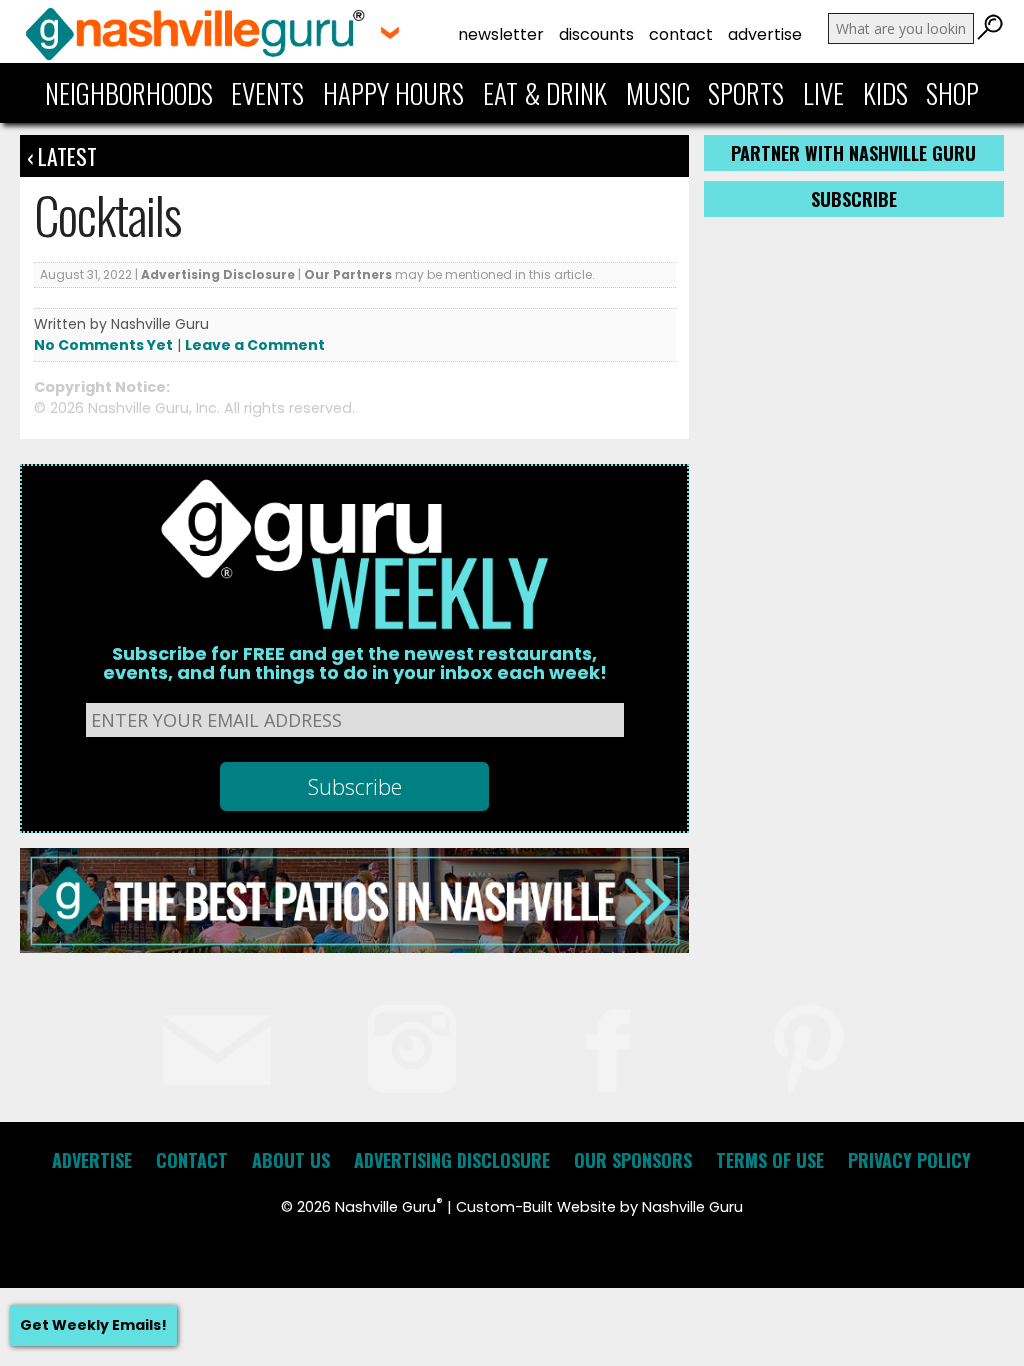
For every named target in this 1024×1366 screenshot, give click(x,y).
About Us (291, 1160)
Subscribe (854, 199)
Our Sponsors (633, 1160)
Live (823, 93)
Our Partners (348, 274)
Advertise (765, 34)
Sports (746, 93)
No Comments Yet (103, 345)
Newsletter (501, 34)
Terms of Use (770, 1160)
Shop (952, 93)
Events (267, 93)
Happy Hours (393, 93)
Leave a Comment (255, 345)
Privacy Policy (909, 1160)
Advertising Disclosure (218, 274)
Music (658, 93)
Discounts (596, 34)
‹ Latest (62, 156)
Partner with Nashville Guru (853, 153)
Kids (885, 93)
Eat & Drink (545, 93)
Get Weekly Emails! (93, 1325)
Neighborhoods (129, 93)
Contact (681, 34)
